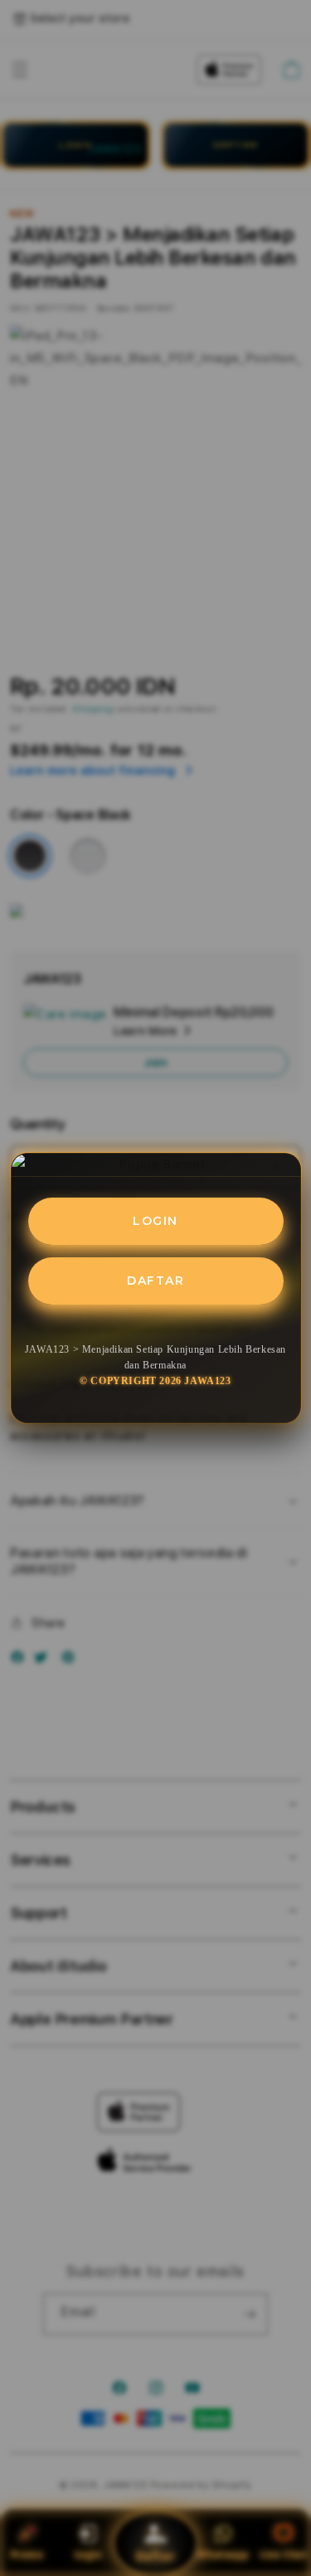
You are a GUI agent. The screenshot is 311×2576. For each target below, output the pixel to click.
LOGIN (155, 1221)
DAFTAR (155, 1281)
